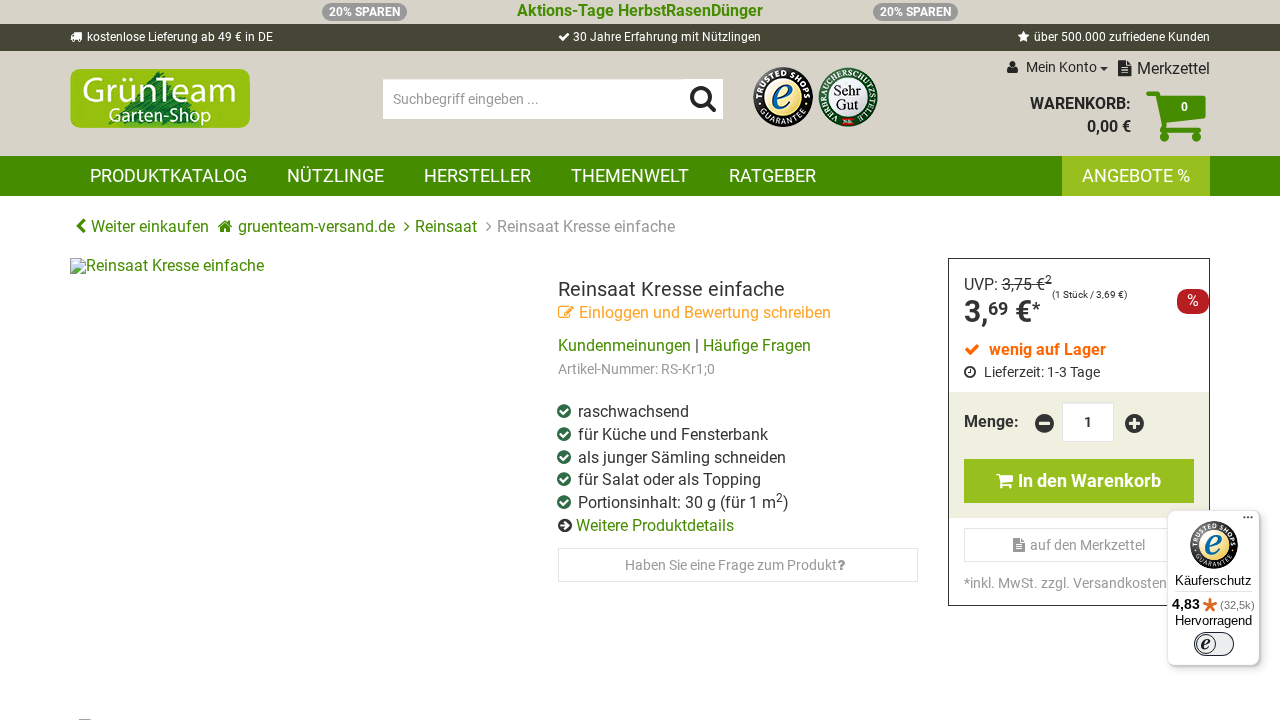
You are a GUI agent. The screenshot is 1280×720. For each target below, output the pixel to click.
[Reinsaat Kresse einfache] (299, 487)
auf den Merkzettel (1087, 545)
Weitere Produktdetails (655, 525)
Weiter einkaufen (150, 226)
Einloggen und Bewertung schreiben (705, 312)
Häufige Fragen (757, 345)
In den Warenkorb (1089, 480)
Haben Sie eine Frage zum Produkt (731, 565)
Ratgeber (772, 175)
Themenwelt (630, 175)
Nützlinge (335, 175)
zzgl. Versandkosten (1104, 583)
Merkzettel (1173, 68)
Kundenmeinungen (624, 345)
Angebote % (1136, 175)
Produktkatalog (168, 175)
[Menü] (1248, 522)
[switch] (1214, 644)
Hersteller (477, 175)
